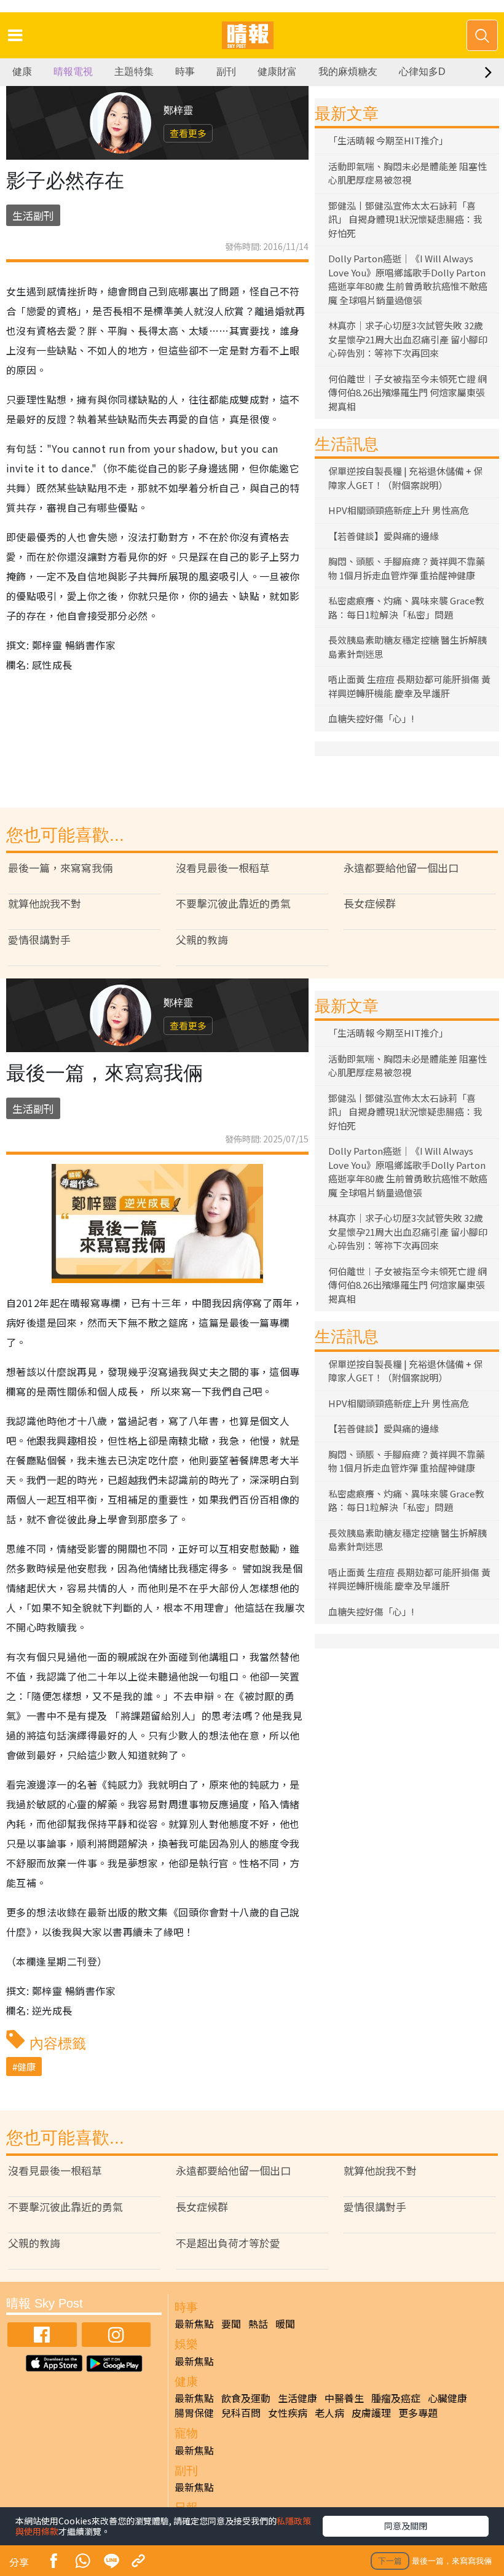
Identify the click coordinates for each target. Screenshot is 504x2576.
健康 (22, 72)
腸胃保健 (194, 2413)
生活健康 (297, 2398)
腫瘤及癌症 (396, 2398)
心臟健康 (447, 2398)
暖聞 (285, 2324)
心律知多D (422, 72)
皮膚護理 (371, 2413)
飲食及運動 (246, 2398)
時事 (185, 72)
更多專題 (418, 2413)
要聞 (231, 2324)
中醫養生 (344, 2398)
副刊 (226, 72)
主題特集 (134, 72)
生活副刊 (33, 215)
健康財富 (277, 72)
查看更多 (188, 133)
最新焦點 (194, 2324)
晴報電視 (73, 72)
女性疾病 (288, 2413)
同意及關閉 (406, 2526)
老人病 (329, 2413)
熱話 (258, 2324)
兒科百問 (241, 2413)
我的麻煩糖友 (348, 72)
